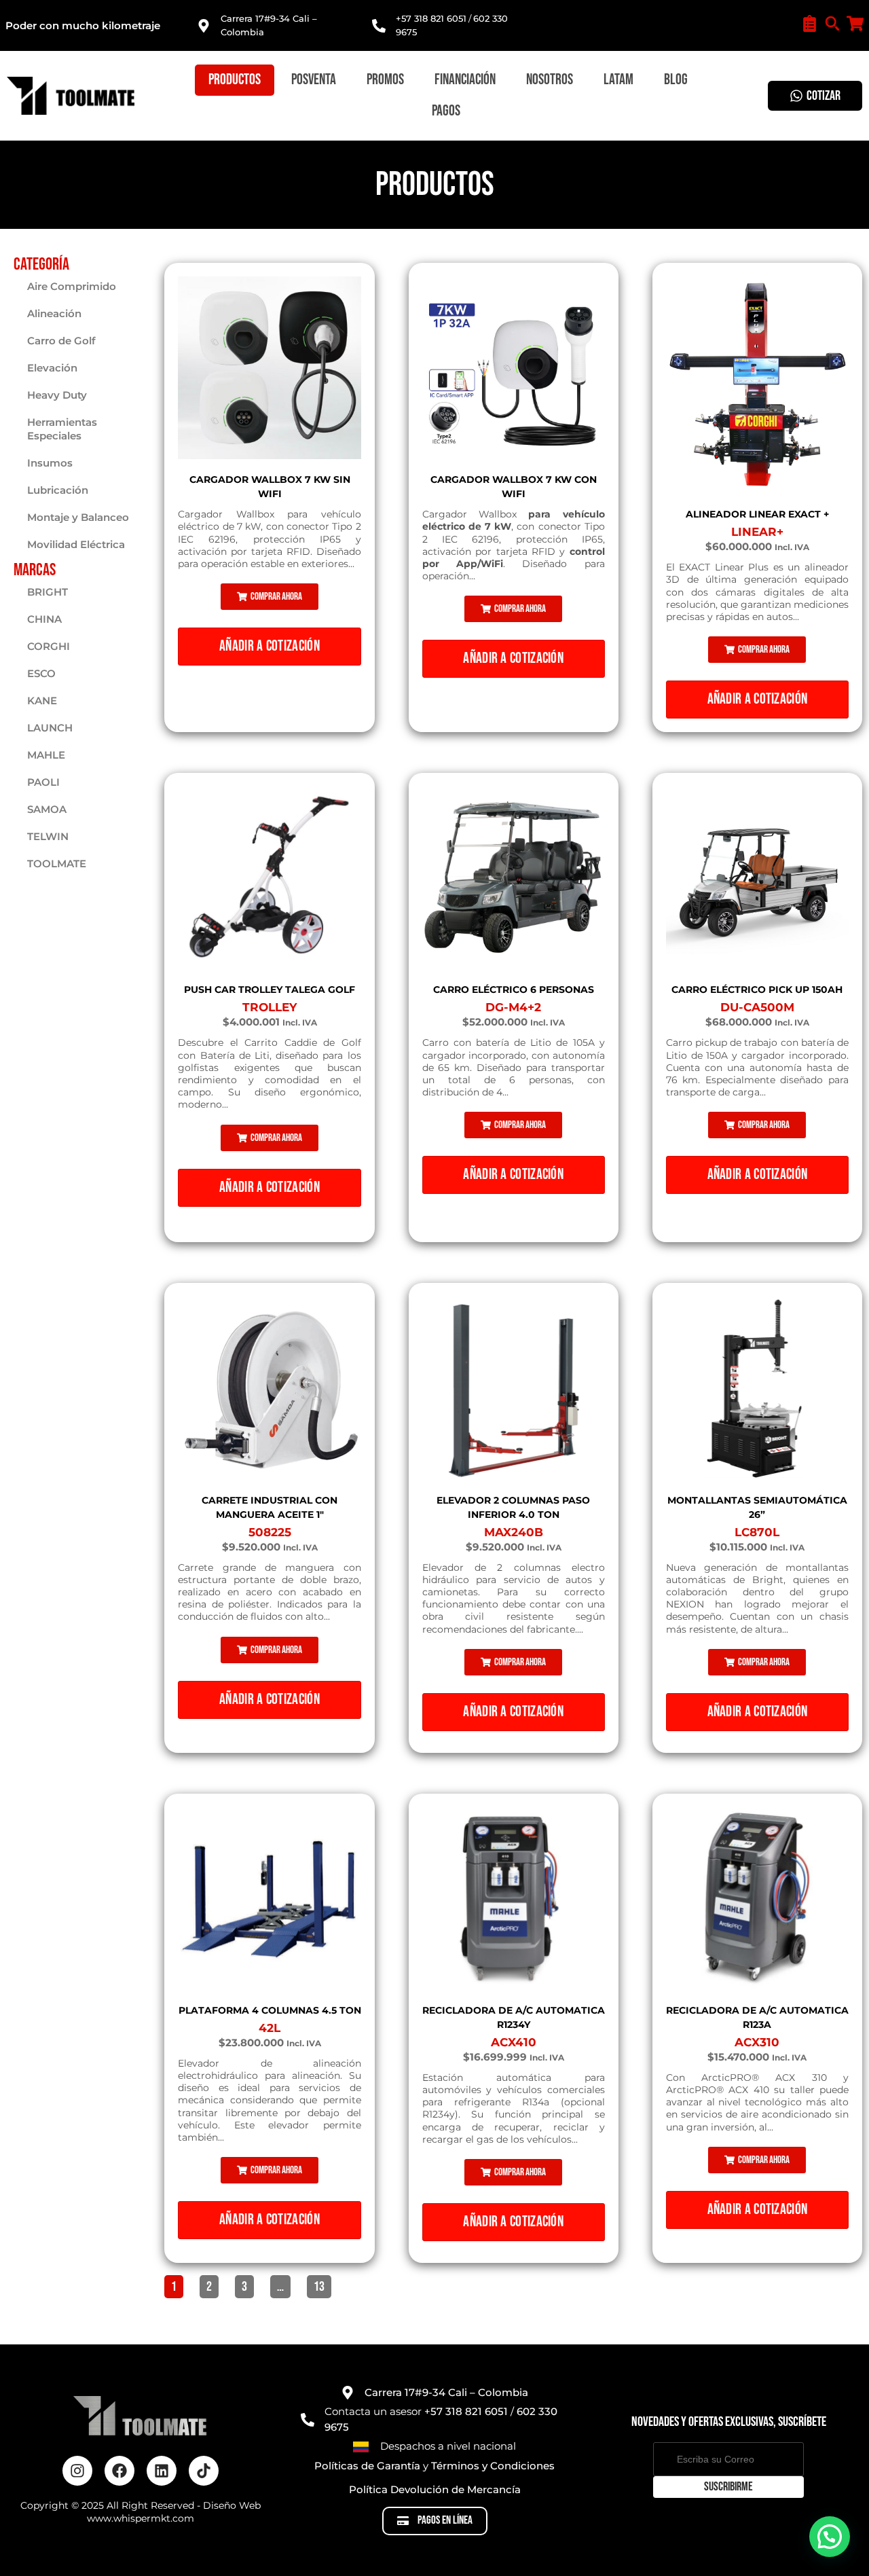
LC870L (757, 1532)
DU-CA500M (757, 1007)
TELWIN (48, 836)
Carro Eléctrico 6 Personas (514, 990)
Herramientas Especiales (62, 429)
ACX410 (514, 2042)
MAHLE (46, 755)
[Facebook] (119, 2471)
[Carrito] (855, 23)
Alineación (54, 313)
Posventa (314, 80)
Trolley (270, 1007)
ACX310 (757, 2042)
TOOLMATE (57, 864)
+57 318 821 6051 (431, 18)
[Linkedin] (162, 2471)
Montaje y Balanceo (78, 517)
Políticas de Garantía (367, 2466)
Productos (235, 80)
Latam (618, 80)
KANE (42, 701)
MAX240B (514, 1532)
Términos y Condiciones (493, 2466)
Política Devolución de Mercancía (435, 2489)
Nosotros (550, 80)
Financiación (465, 80)
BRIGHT (48, 592)
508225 (270, 1532)
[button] (270, 597)
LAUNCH (50, 728)
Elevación (52, 368)
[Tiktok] (204, 2471)
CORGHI (49, 646)
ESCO (41, 673)
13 (322, 2285)
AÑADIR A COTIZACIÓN (270, 646)
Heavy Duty (57, 395)
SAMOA (47, 809)
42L (270, 2028)
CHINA (44, 619)
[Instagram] (77, 2471)
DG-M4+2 (513, 1007)
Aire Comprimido (72, 286)
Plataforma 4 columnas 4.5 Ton (270, 2010)
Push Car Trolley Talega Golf (270, 990)
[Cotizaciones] (810, 23)
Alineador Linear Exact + (757, 514)
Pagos (446, 111)
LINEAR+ (757, 532)
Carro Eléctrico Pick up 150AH (757, 990)
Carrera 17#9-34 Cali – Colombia (446, 2392)
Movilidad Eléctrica (76, 544)
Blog (676, 80)
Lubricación (58, 490)
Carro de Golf (61, 341)
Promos (385, 80)
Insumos (50, 463)
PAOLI (43, 782)
